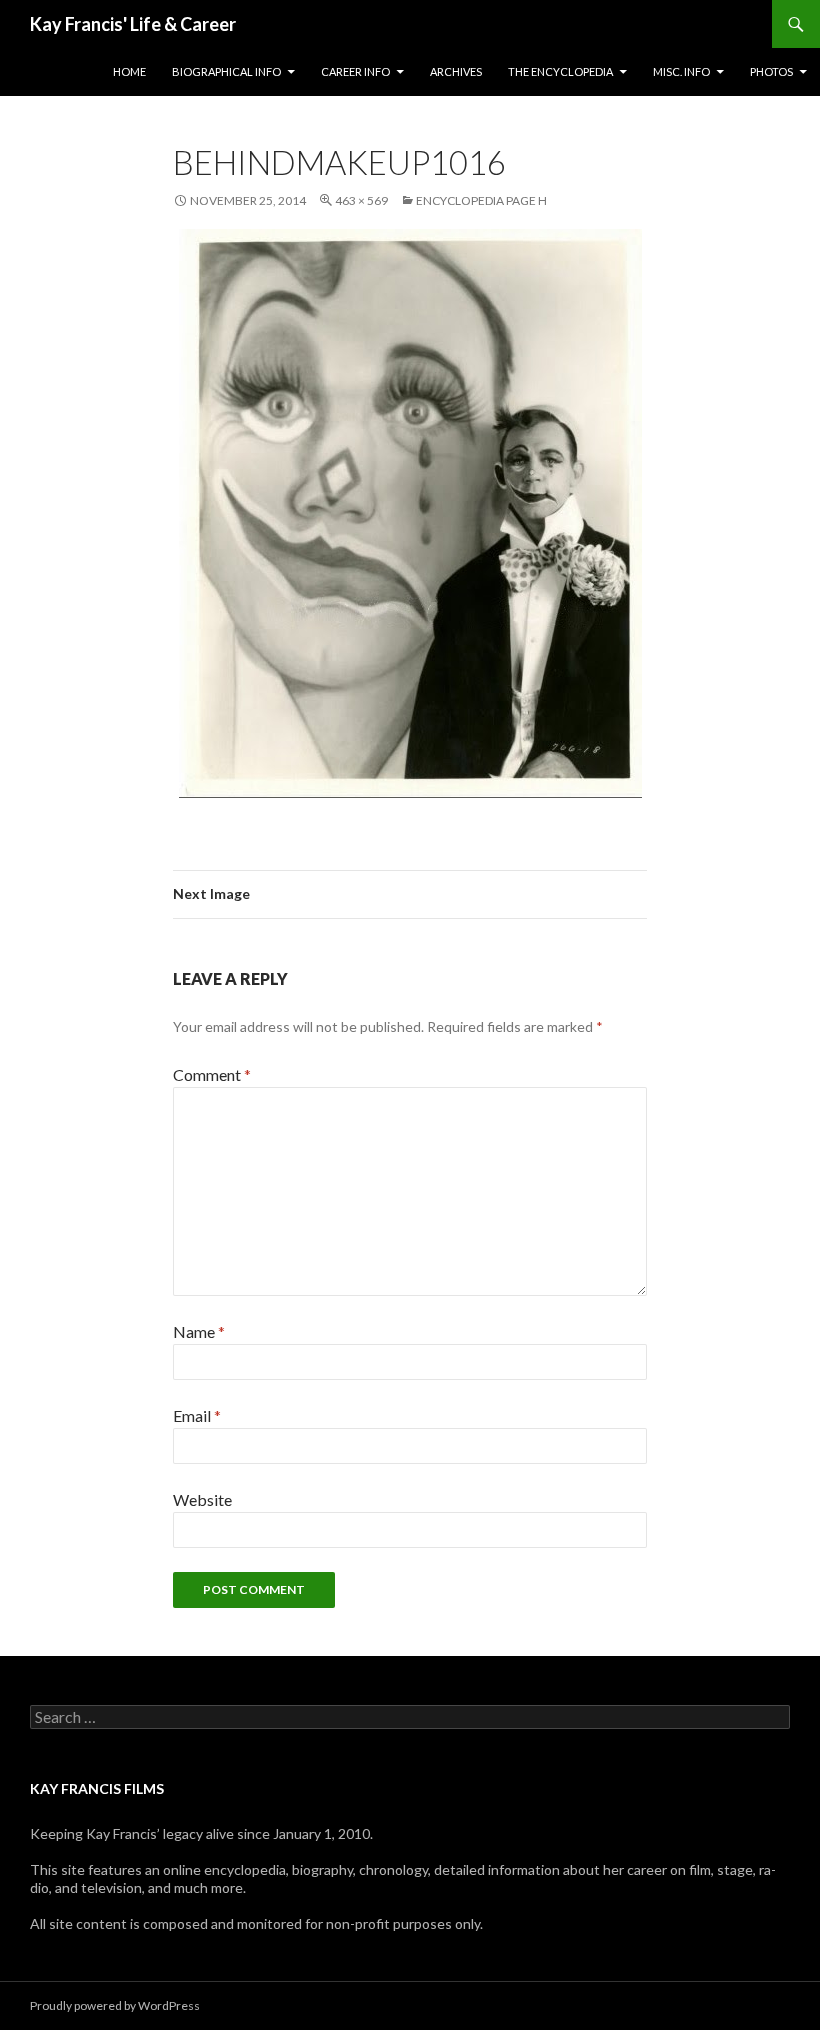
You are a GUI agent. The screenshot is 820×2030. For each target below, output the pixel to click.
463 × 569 (361, 200)
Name (199, 1331)
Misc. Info (681, 71)
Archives (456, 71)
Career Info (355, 71)
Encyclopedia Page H (481, 200)
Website (202, 1499)
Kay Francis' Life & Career (133, 24)
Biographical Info (226, 71)
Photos (771, 71)
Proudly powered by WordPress (115, 2005)
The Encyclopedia (560, 71)
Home (129, 71)
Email (197, 1415)
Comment (212, 1074)
